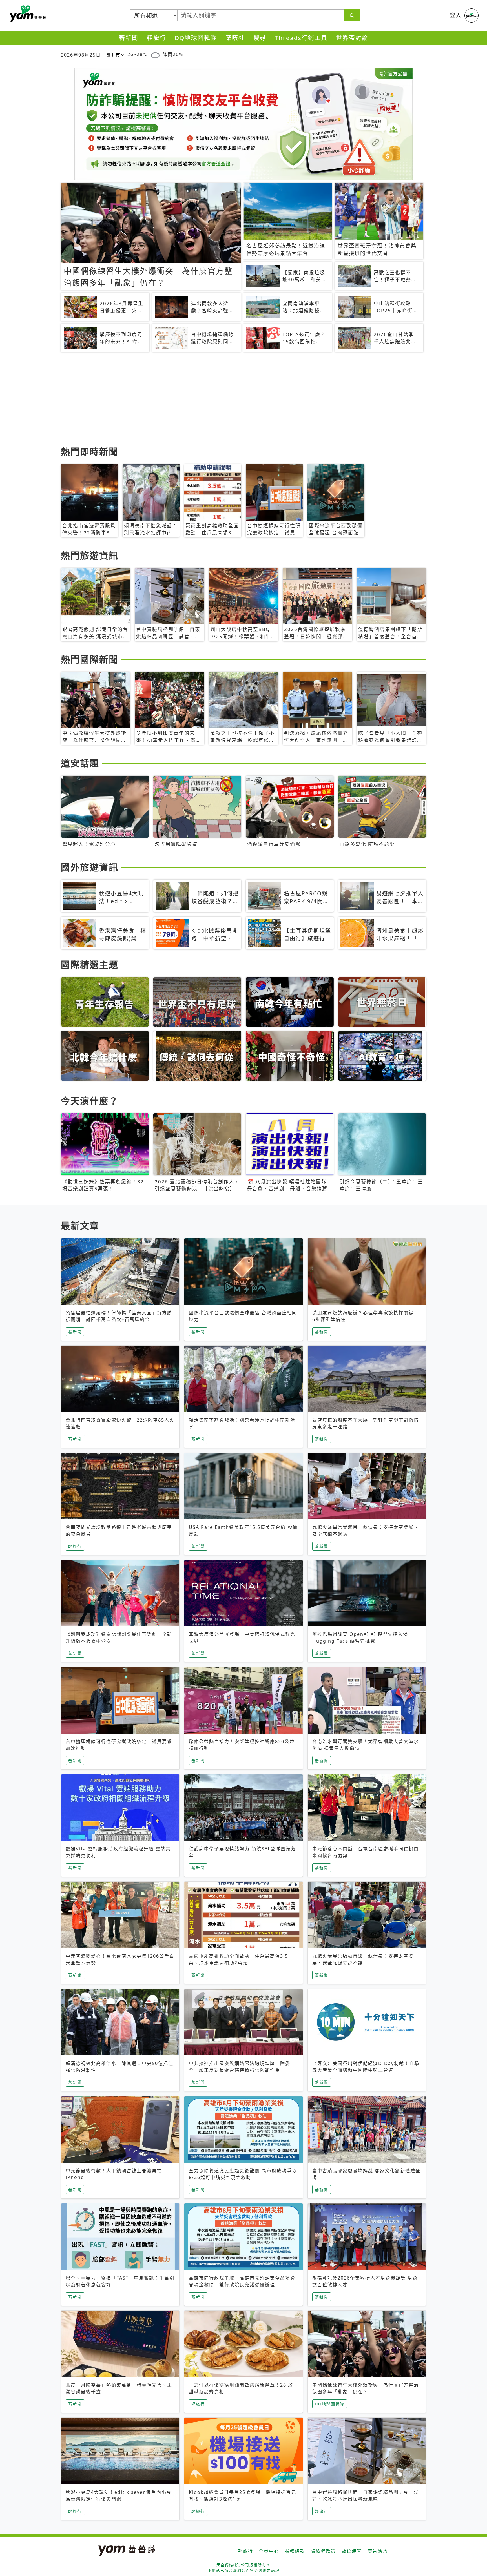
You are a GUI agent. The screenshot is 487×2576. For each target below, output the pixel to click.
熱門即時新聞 (90, 451)
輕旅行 (157, 38)
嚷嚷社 (235, 38)
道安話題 (80, 763)
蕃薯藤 (27, 14)
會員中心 (269, 2551)
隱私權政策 (323, 2551)
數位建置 (352, 2551)
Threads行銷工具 (301, 38)
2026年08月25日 (81, 55)
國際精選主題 (90, 964)
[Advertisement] (230, 400)
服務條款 (295, 2551)
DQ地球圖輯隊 (196, 38)
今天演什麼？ (90, 1101)
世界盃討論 (352, 38)
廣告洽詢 (378, 2551)
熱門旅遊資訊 (90, 555)
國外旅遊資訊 (90, 867)
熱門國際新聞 (90, 659)
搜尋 (260, 38)
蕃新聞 (129, 38)
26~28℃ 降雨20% (155, 54)
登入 (456, 15)
